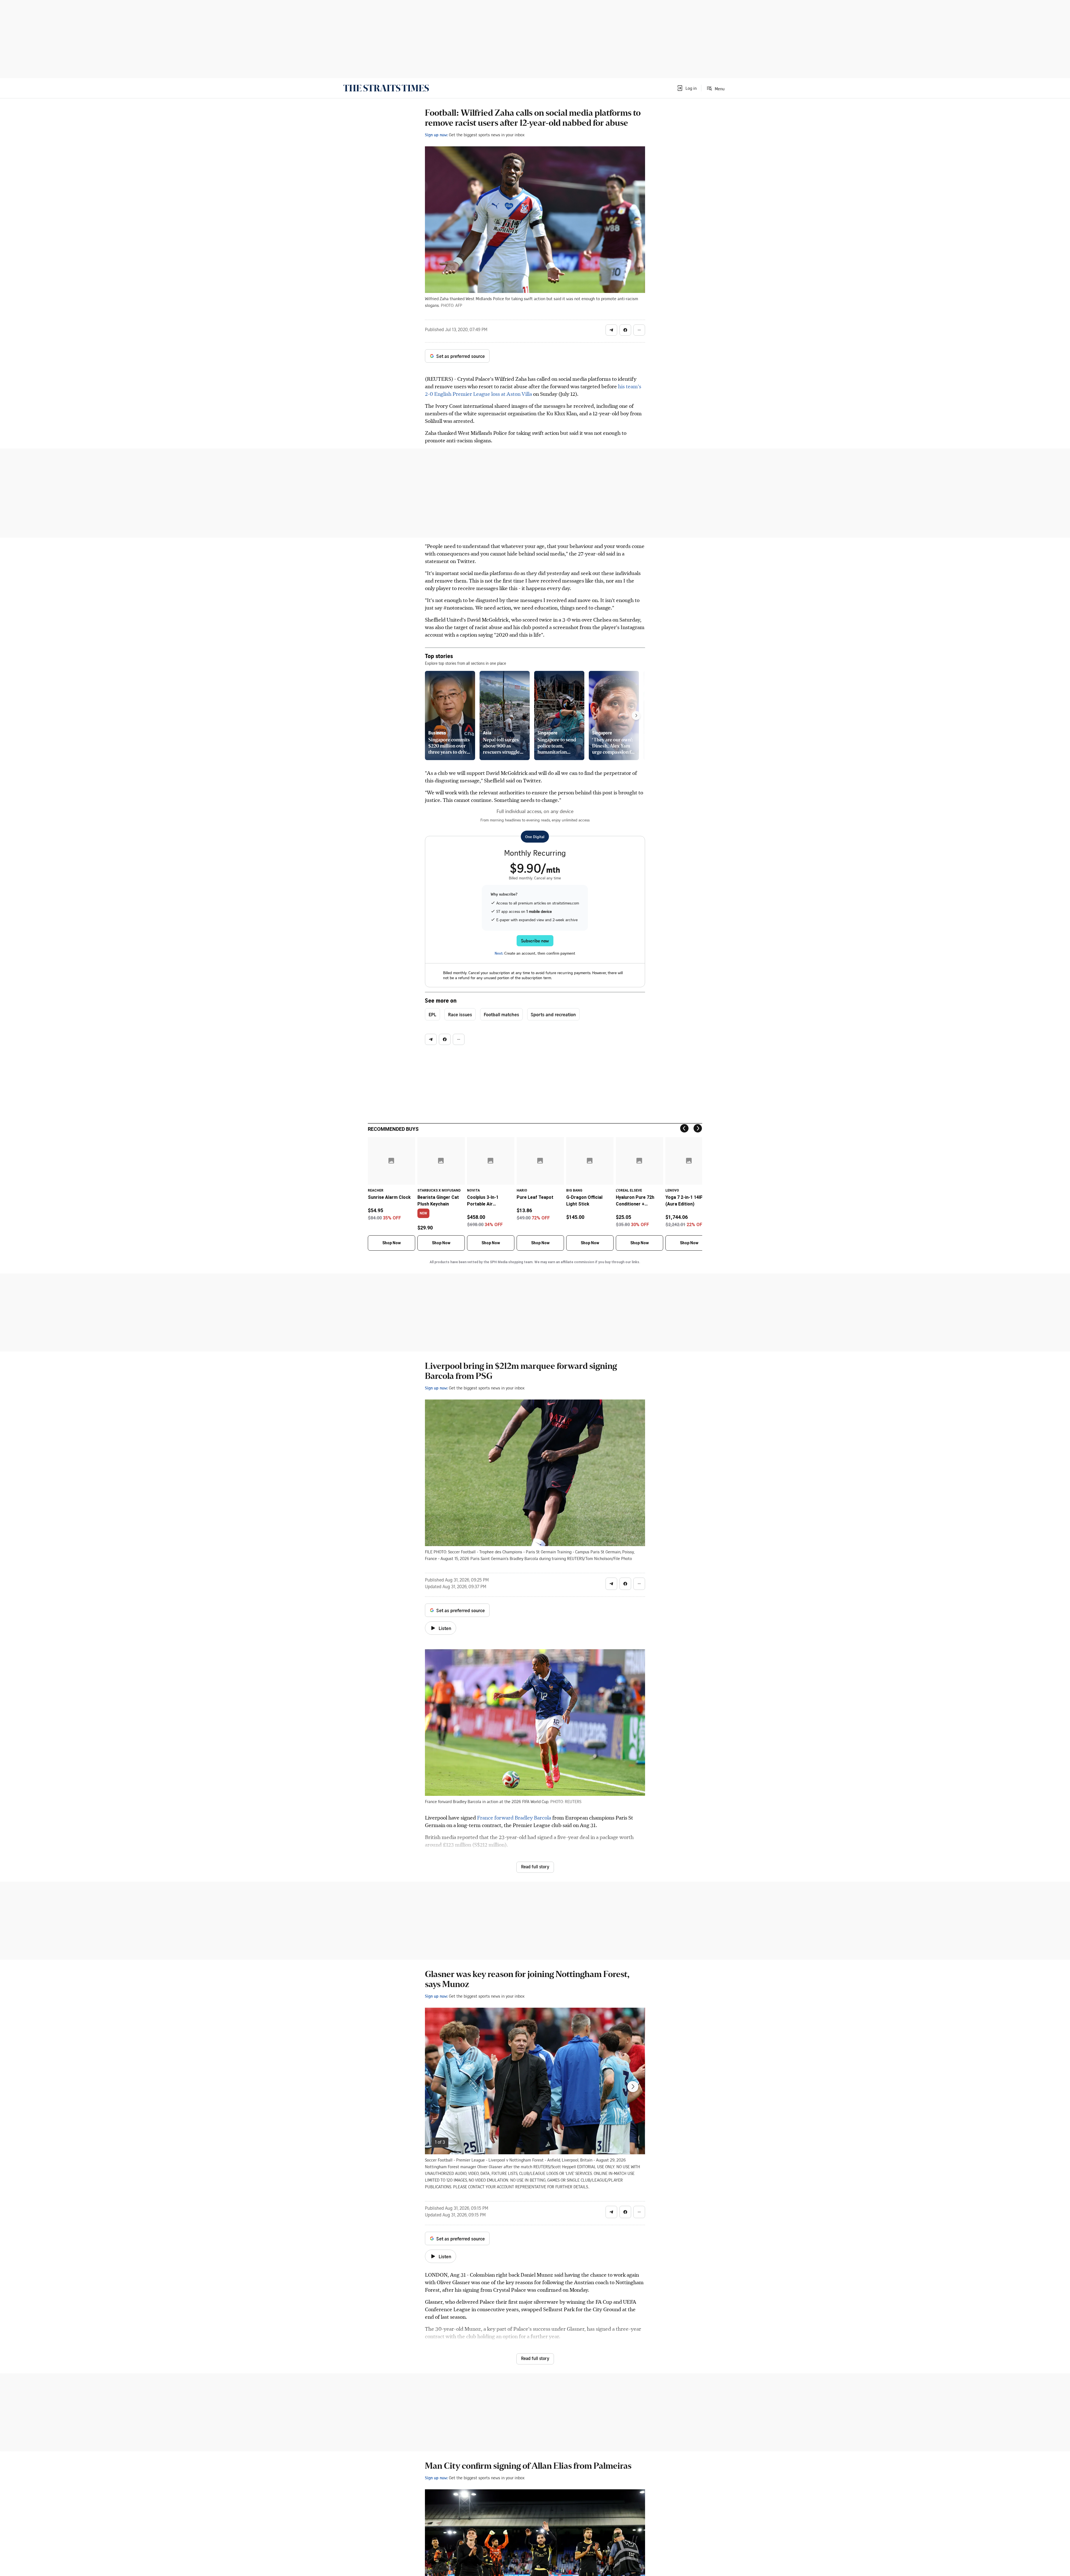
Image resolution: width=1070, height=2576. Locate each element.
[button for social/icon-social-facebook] (625, 330)
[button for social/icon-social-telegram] (611, 330)
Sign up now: (436, 135)
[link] (386, 88)
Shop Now (391, 1243)
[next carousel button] (633, 2087)
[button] (687, 88)
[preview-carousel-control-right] (636, 715)
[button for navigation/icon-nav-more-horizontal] (639, 330)
